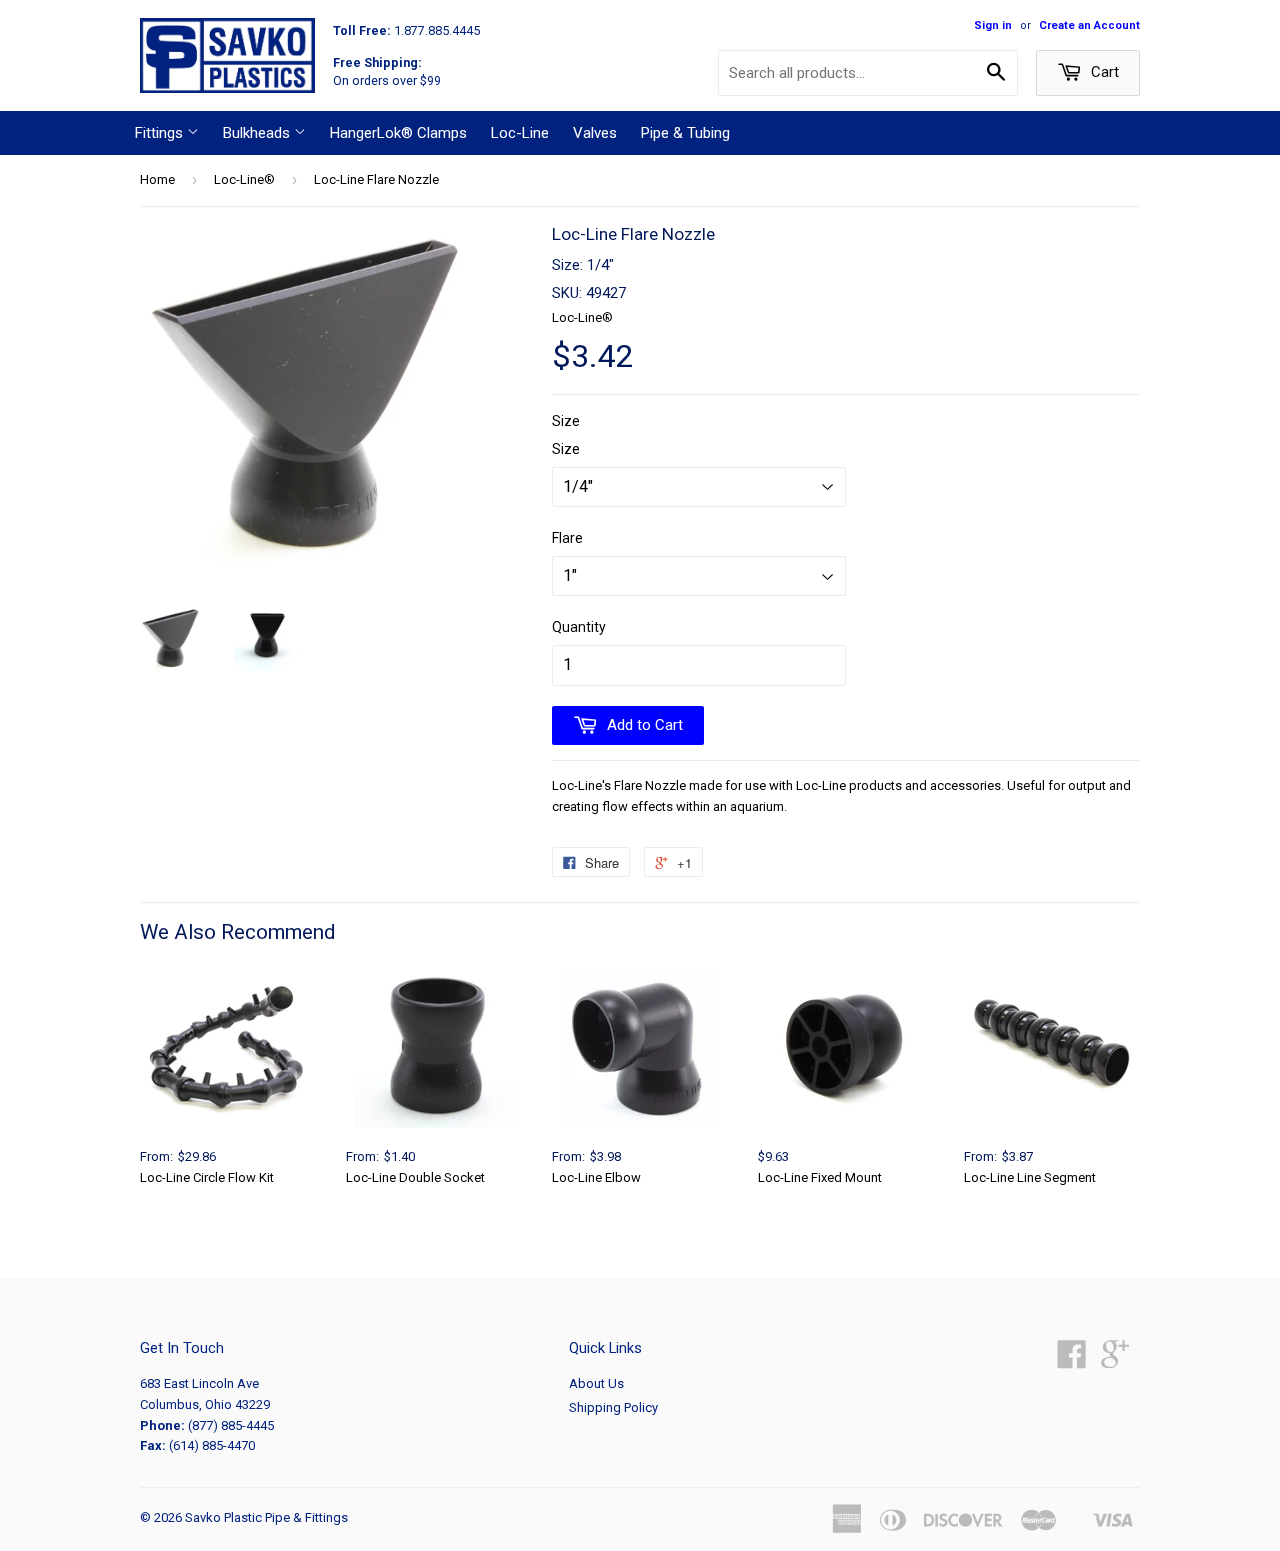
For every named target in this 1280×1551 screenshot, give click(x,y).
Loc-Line (520, 133)
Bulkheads (258, 133)
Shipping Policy (613, 1407)
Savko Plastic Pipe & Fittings (266, 1517)
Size (566, 421)
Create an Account (1089, 25)
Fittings (161, 133)
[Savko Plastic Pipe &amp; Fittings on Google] (1115, 1361)
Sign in (993, 25)
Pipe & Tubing (685, 133)
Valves (595, 133)
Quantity (579, 627)
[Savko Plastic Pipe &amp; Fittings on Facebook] (1072, 1361)
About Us (596, 1383)
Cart (1103, 72)
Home (157, 179)
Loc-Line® (244, 179)
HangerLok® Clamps (398, 133)
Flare (567, 538)
